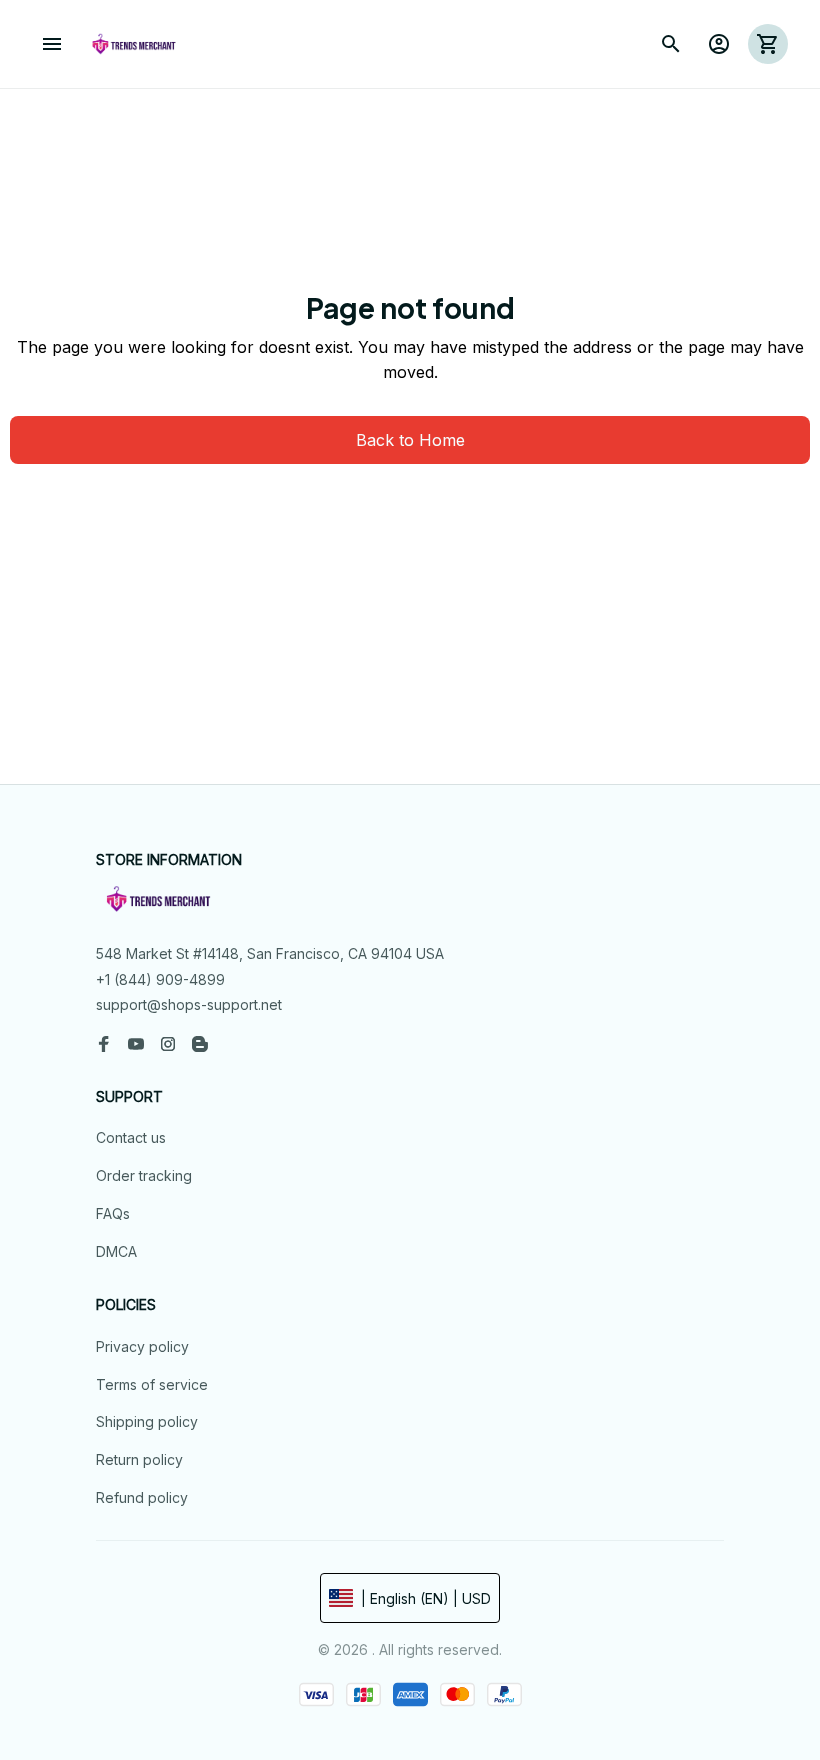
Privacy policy (142, 1346)
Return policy (139, 1459)
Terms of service (152, 1384)
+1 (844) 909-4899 (160, 979)
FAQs (113, 1213)
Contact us (131, 1137)
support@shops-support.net (189, 1004)
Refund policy (142, 1497)
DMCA (116, 1251)
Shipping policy (147, 1421)
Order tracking (144, 1175)
